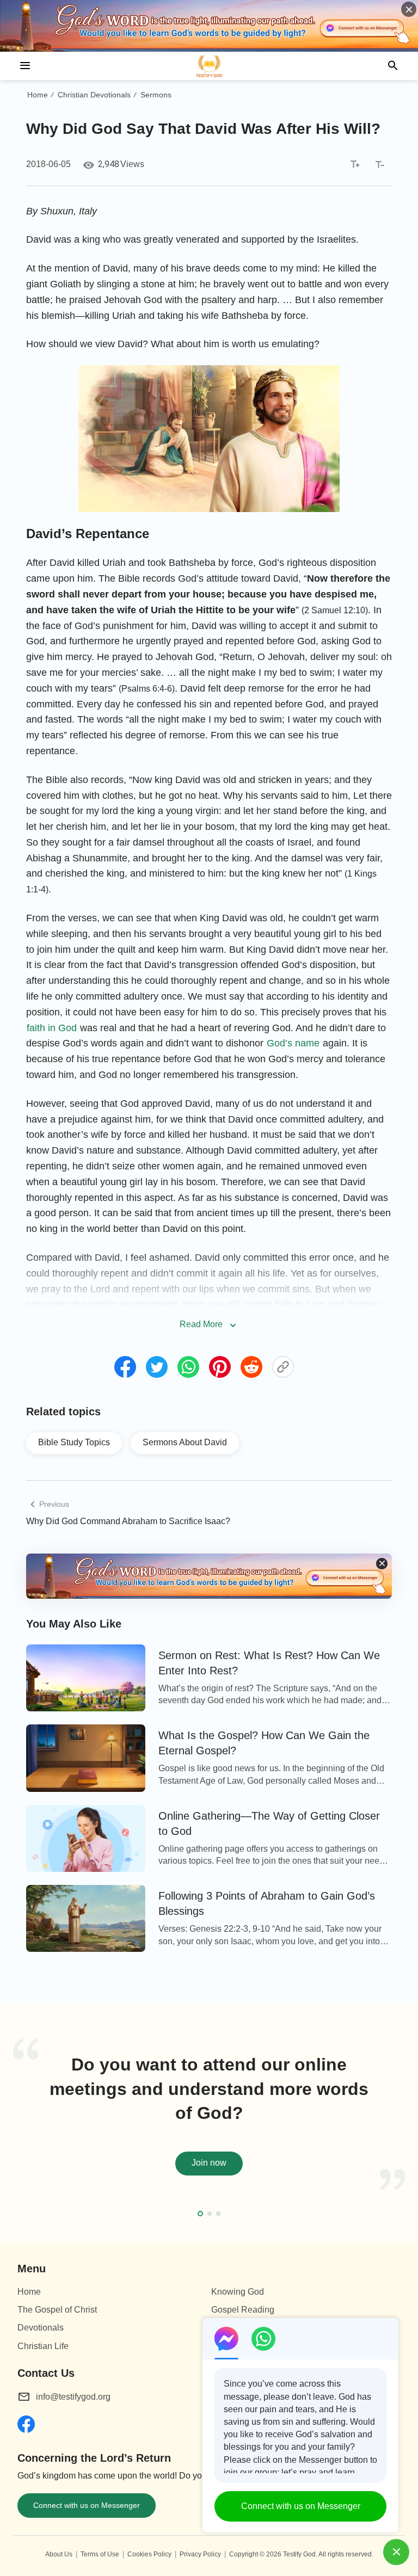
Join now (209, 2163)
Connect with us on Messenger (87, 2505)
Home (38, 95)
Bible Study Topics (74, 1442)
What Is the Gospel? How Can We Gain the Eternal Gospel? (264, 1743)
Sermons (156, 95)
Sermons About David (185, 1442)
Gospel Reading (243, 2310)
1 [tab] (200, 2214)
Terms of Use (100, 2554)
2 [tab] (210, 2214)
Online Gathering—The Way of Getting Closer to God (269, 1823)
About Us (59, 2554)
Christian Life (43, 2346)
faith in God (52, 1028)
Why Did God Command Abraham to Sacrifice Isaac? (128, 1521)
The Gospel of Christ (57, 2310)
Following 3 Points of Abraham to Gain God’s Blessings (267, 1903)
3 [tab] (218, 2214)
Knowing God (238, 2292)
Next (403, 2127)
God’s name (293, 1043)
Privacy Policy (200, 2554)
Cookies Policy (149, 2554)
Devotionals (41, 2328)
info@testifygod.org (73, 2397)
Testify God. (300, 2554)
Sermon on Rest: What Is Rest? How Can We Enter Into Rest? (269, 1663)
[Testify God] (209, 66)
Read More (201, 1324)
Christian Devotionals (94, 95)
